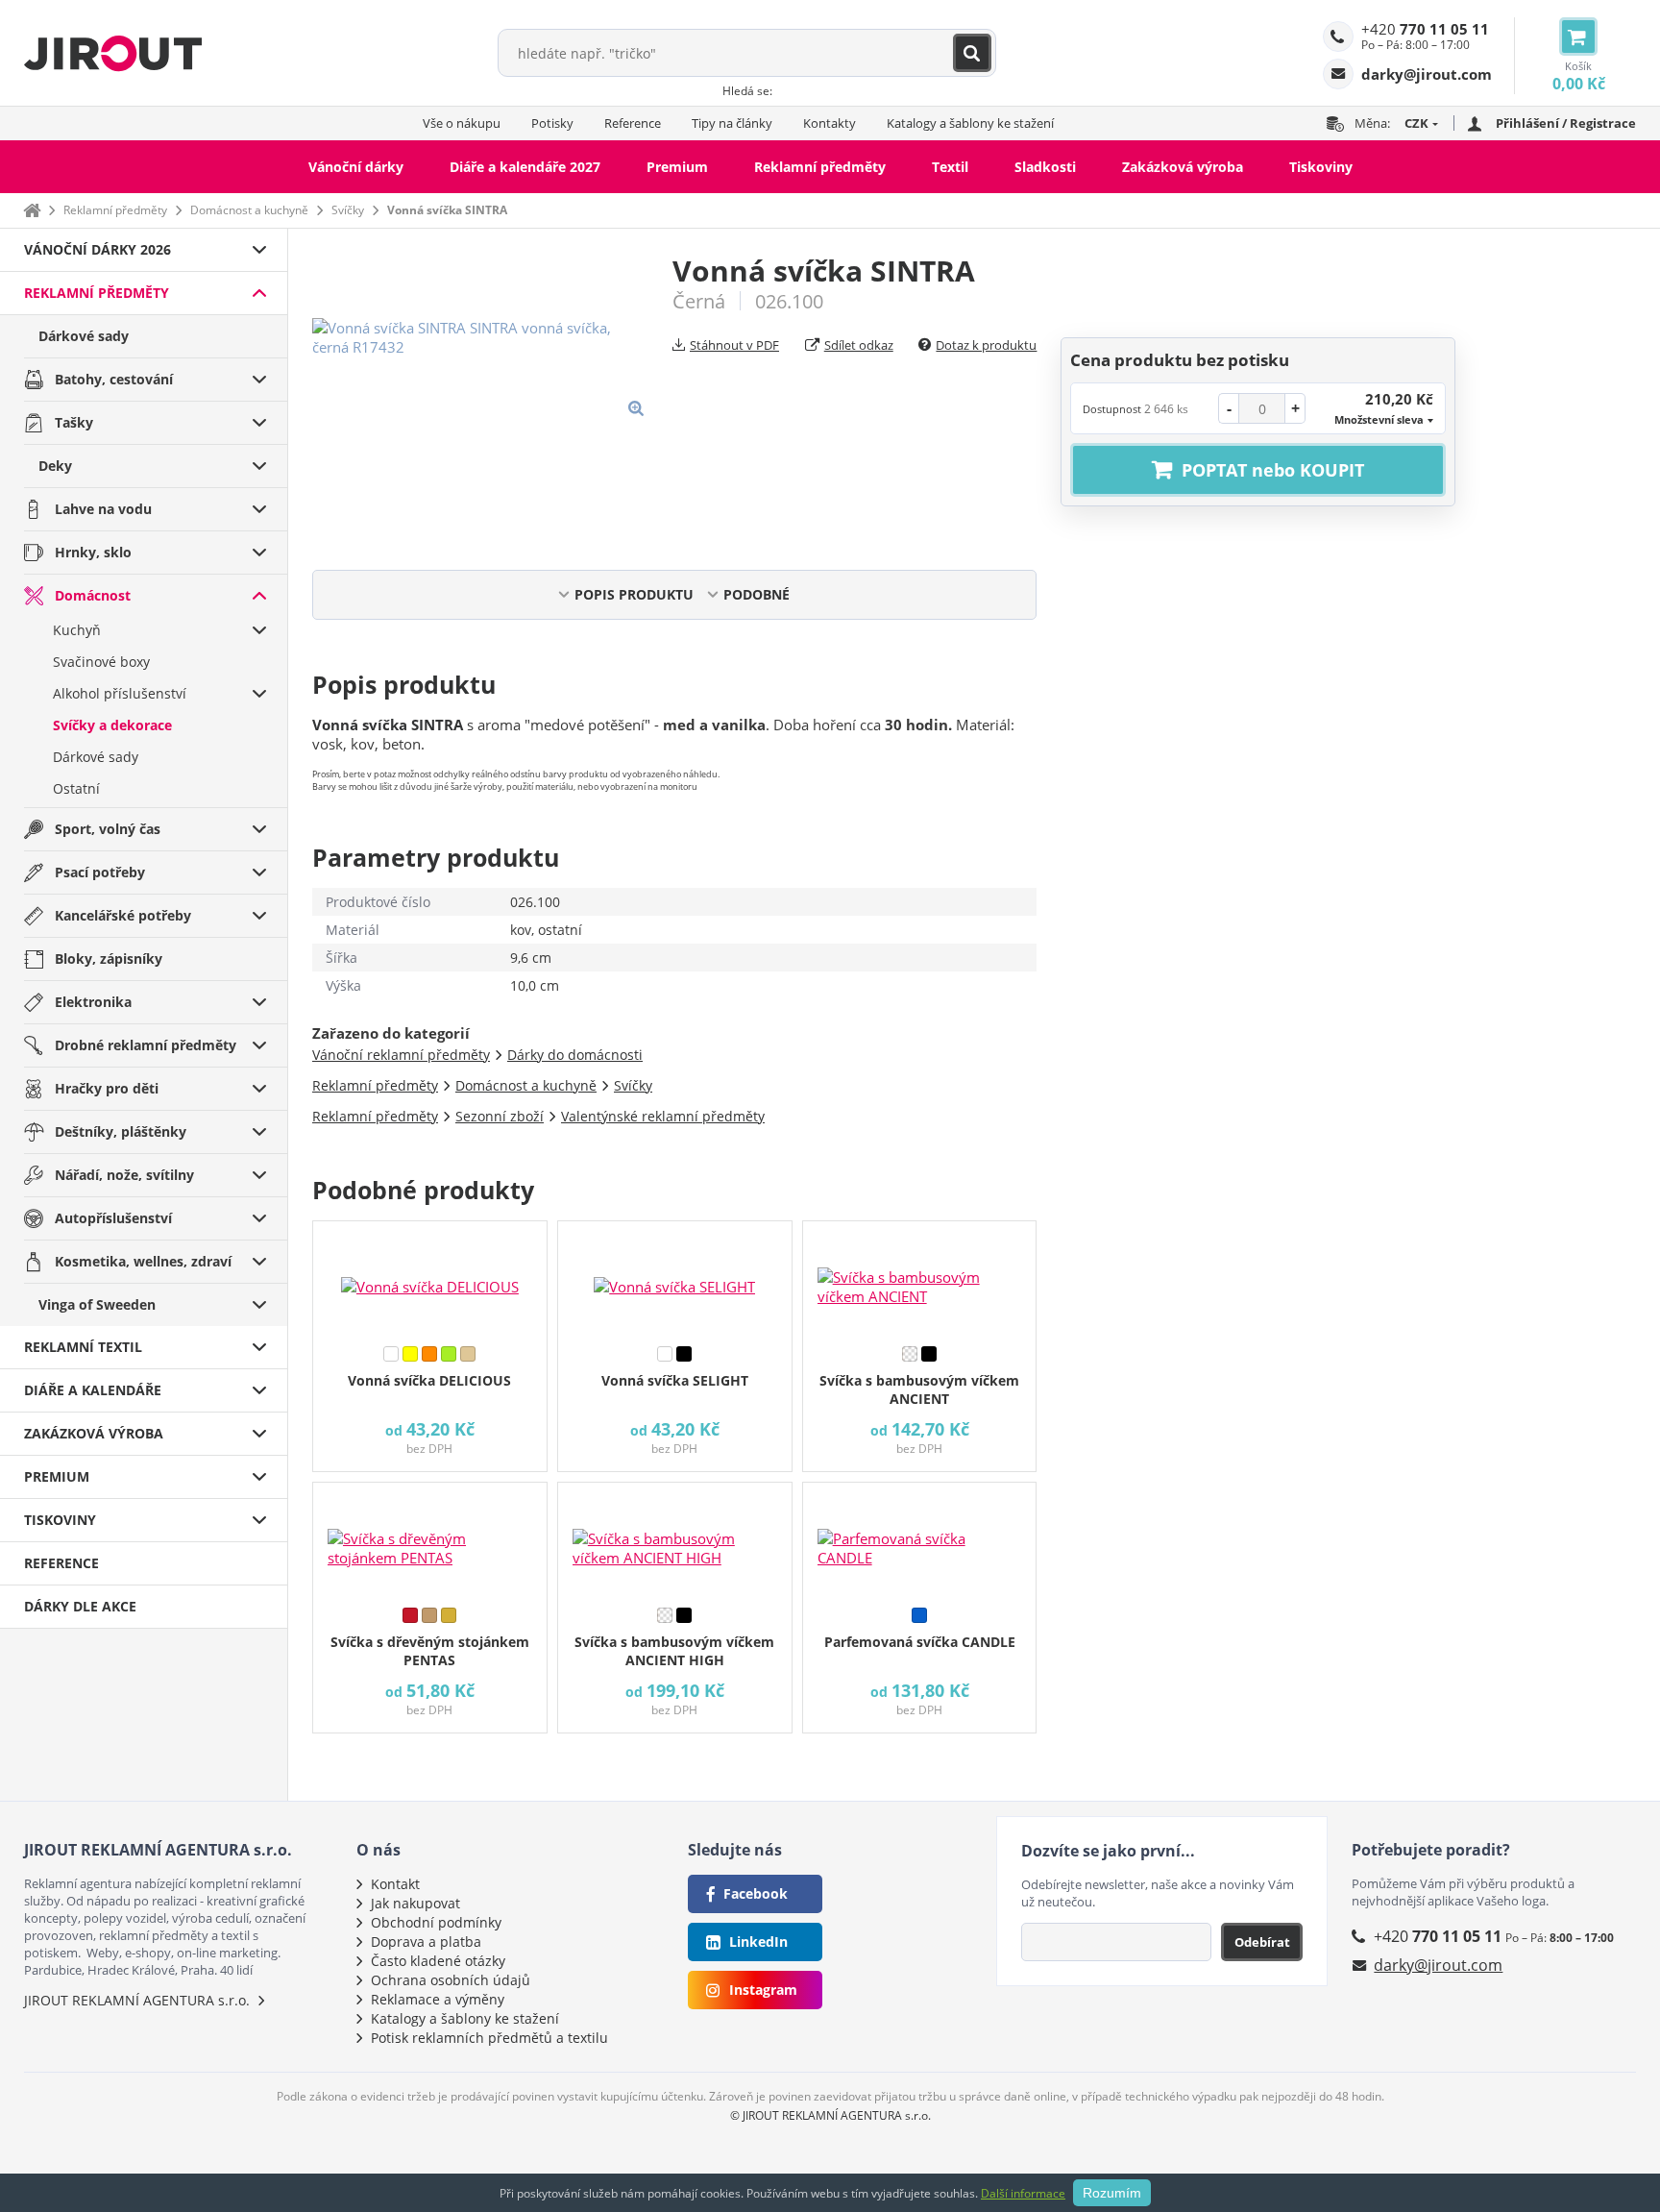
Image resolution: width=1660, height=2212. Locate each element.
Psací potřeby (100, 872)
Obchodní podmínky (436, 1922)
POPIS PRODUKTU (634, 594)
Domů (32, 210)
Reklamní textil (83, 1347)
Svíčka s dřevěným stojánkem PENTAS (430, 1651)
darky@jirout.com (1438, 1965)
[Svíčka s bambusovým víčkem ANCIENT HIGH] (675, 1540)
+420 (1425, 29)
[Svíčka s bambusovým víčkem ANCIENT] (920, 1279)
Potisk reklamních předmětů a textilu (489, 2038)
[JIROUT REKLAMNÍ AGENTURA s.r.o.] (113, 53)
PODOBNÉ (757, 594)
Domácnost (93, 595)
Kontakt (395, 1884)
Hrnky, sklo (93, 552)
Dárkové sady (84, 336)
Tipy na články (732, 123)
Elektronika (93, 1002)
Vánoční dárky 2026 (98, 249)
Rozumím (1112, 2193)
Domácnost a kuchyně (249, 210)
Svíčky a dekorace (112, 725)
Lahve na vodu (103, 509)
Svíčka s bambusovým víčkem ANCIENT (919, 1389)
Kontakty (830, 123)
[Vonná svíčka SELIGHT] (675, 1279)
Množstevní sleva (1379, 419)
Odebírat (1262, 1942)
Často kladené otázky (438, 1961)
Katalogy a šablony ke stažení (970, 123)
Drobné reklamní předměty (146, 1045)
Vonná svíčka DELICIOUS (429, 1380)
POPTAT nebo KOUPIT (1273, 470)
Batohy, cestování (114, 379)
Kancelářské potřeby (123, 915)
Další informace (1023, 2193)
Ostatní (76, 788)
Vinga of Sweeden (97, 1304)
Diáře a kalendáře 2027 (525, 167)
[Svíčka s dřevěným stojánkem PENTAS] (430, 1540)
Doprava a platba (426, 1942)
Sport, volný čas (108, 829)
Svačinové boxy (101, 662)
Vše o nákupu (462, 123)
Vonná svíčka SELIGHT (675, 1380)
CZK (1416, 123)
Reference (633, 123)
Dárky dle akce (80, 1606)
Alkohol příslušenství (120, 693)
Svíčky (348, 210)
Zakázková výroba (1183, 167)
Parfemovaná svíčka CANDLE (920, 1642)
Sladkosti (1045, 167)
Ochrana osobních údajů (451, 1980)
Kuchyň (77, 630)
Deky (55, 466)
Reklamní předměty (820, 167)
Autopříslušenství (113, 1218)
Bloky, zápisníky (109, 959)
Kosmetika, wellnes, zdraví (143, 1261)
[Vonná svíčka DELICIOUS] (430, 1279)
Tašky (74, 422)
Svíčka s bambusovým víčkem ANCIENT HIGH (674, 1651)
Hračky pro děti (107, 1088)
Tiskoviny (1321, 167)
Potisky (552, 123)
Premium (677, 167)
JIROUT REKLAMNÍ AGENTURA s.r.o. (137, 2000)
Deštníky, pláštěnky (121, 1131)
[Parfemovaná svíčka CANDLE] (920, 1540)
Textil (950, 167)
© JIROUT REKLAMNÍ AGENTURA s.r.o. (830, 2115)
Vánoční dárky (356, 167)
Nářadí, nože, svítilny (124, 1175)
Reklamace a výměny (438, 1999)
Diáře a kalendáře (93, 1390)
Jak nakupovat (415, 1903)
